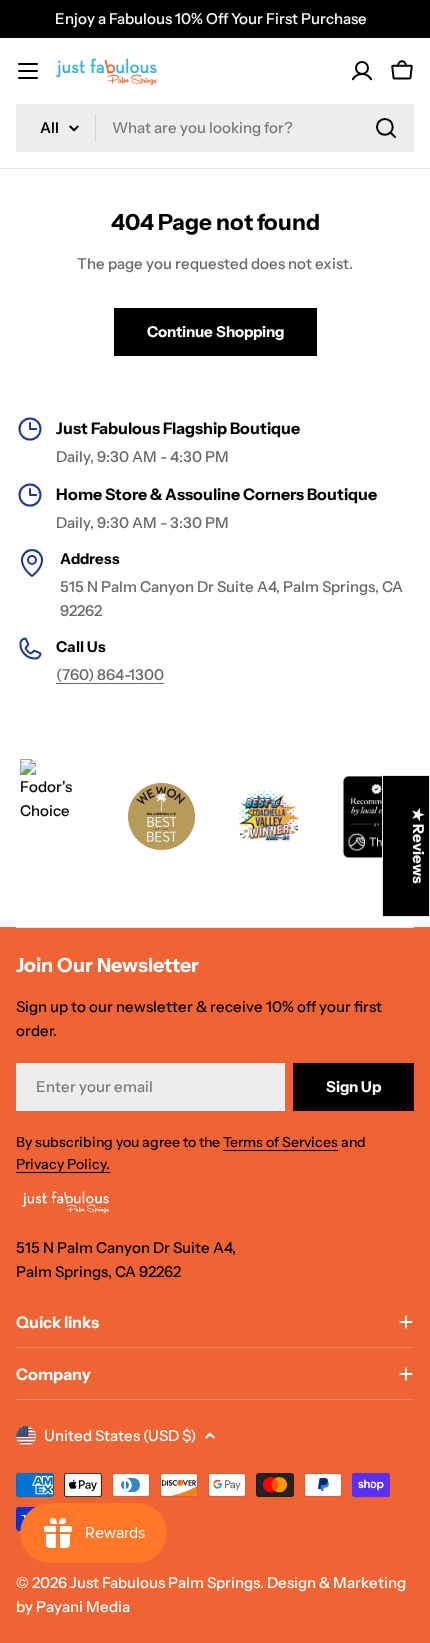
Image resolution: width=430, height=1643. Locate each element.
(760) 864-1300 (110, 674)
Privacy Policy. (63, 1164)
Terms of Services (280, 1142)
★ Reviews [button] (418, 846)
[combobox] (215, 128)
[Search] (386, 128)
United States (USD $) (120, 1435)
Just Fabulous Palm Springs (165, 1582)
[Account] (362, 71)
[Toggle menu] (28, 71)
